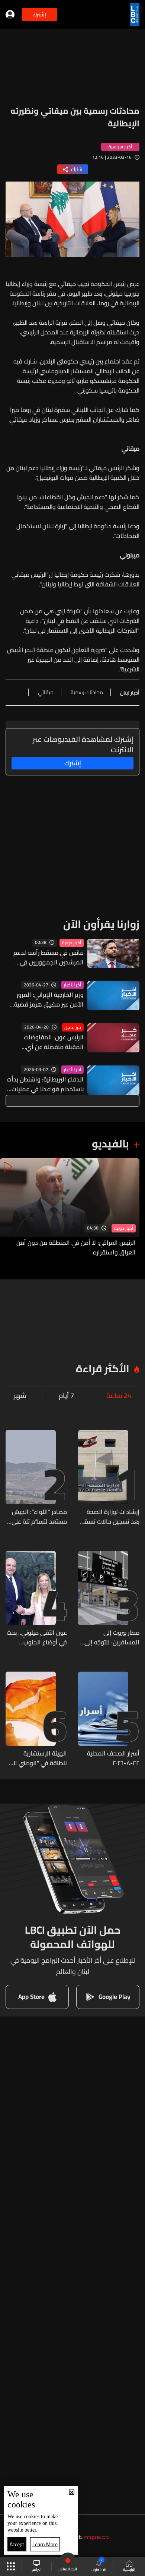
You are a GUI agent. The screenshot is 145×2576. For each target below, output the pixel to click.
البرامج (37, 2569)
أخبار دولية (72, 943)
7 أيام (66, 1396)
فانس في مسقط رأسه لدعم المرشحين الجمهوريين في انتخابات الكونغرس (49, 957)
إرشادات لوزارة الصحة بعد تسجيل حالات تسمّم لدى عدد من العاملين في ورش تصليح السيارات (109, 1517)
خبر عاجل (73, 1027)
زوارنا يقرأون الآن (101, 924)
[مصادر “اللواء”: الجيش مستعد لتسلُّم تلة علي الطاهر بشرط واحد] (36, 1478)
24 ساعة (119, 1396)
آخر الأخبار (72, 985)
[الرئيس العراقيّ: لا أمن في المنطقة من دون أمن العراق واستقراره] (70, 1208)
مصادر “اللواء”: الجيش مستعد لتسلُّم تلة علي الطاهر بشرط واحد (39, 1517)
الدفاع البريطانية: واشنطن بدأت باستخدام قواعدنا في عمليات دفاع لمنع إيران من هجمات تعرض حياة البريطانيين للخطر (45, 1084)
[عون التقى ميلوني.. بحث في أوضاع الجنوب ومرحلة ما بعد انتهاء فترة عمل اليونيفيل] (36, 1599)
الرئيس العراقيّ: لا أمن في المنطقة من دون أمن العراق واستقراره (76, 1247)
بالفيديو (110, 1144)
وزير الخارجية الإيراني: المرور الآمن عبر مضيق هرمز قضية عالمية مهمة (49, 999)
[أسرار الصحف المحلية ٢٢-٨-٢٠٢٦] (109, 1720)
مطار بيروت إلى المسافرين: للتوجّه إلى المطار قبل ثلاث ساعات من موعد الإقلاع (111, 1637)
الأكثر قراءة (103, 1369)
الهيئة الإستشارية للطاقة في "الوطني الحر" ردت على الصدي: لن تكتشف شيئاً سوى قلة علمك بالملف (36, 1758)
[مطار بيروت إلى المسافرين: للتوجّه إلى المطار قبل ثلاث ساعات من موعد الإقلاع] (109, 1599)
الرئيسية (129, 2569)
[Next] (9, 1208)
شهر (20, 1396)
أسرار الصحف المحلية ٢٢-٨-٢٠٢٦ (113, 1758)
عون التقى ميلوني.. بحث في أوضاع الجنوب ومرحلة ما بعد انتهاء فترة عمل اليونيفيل (37, 1637)
